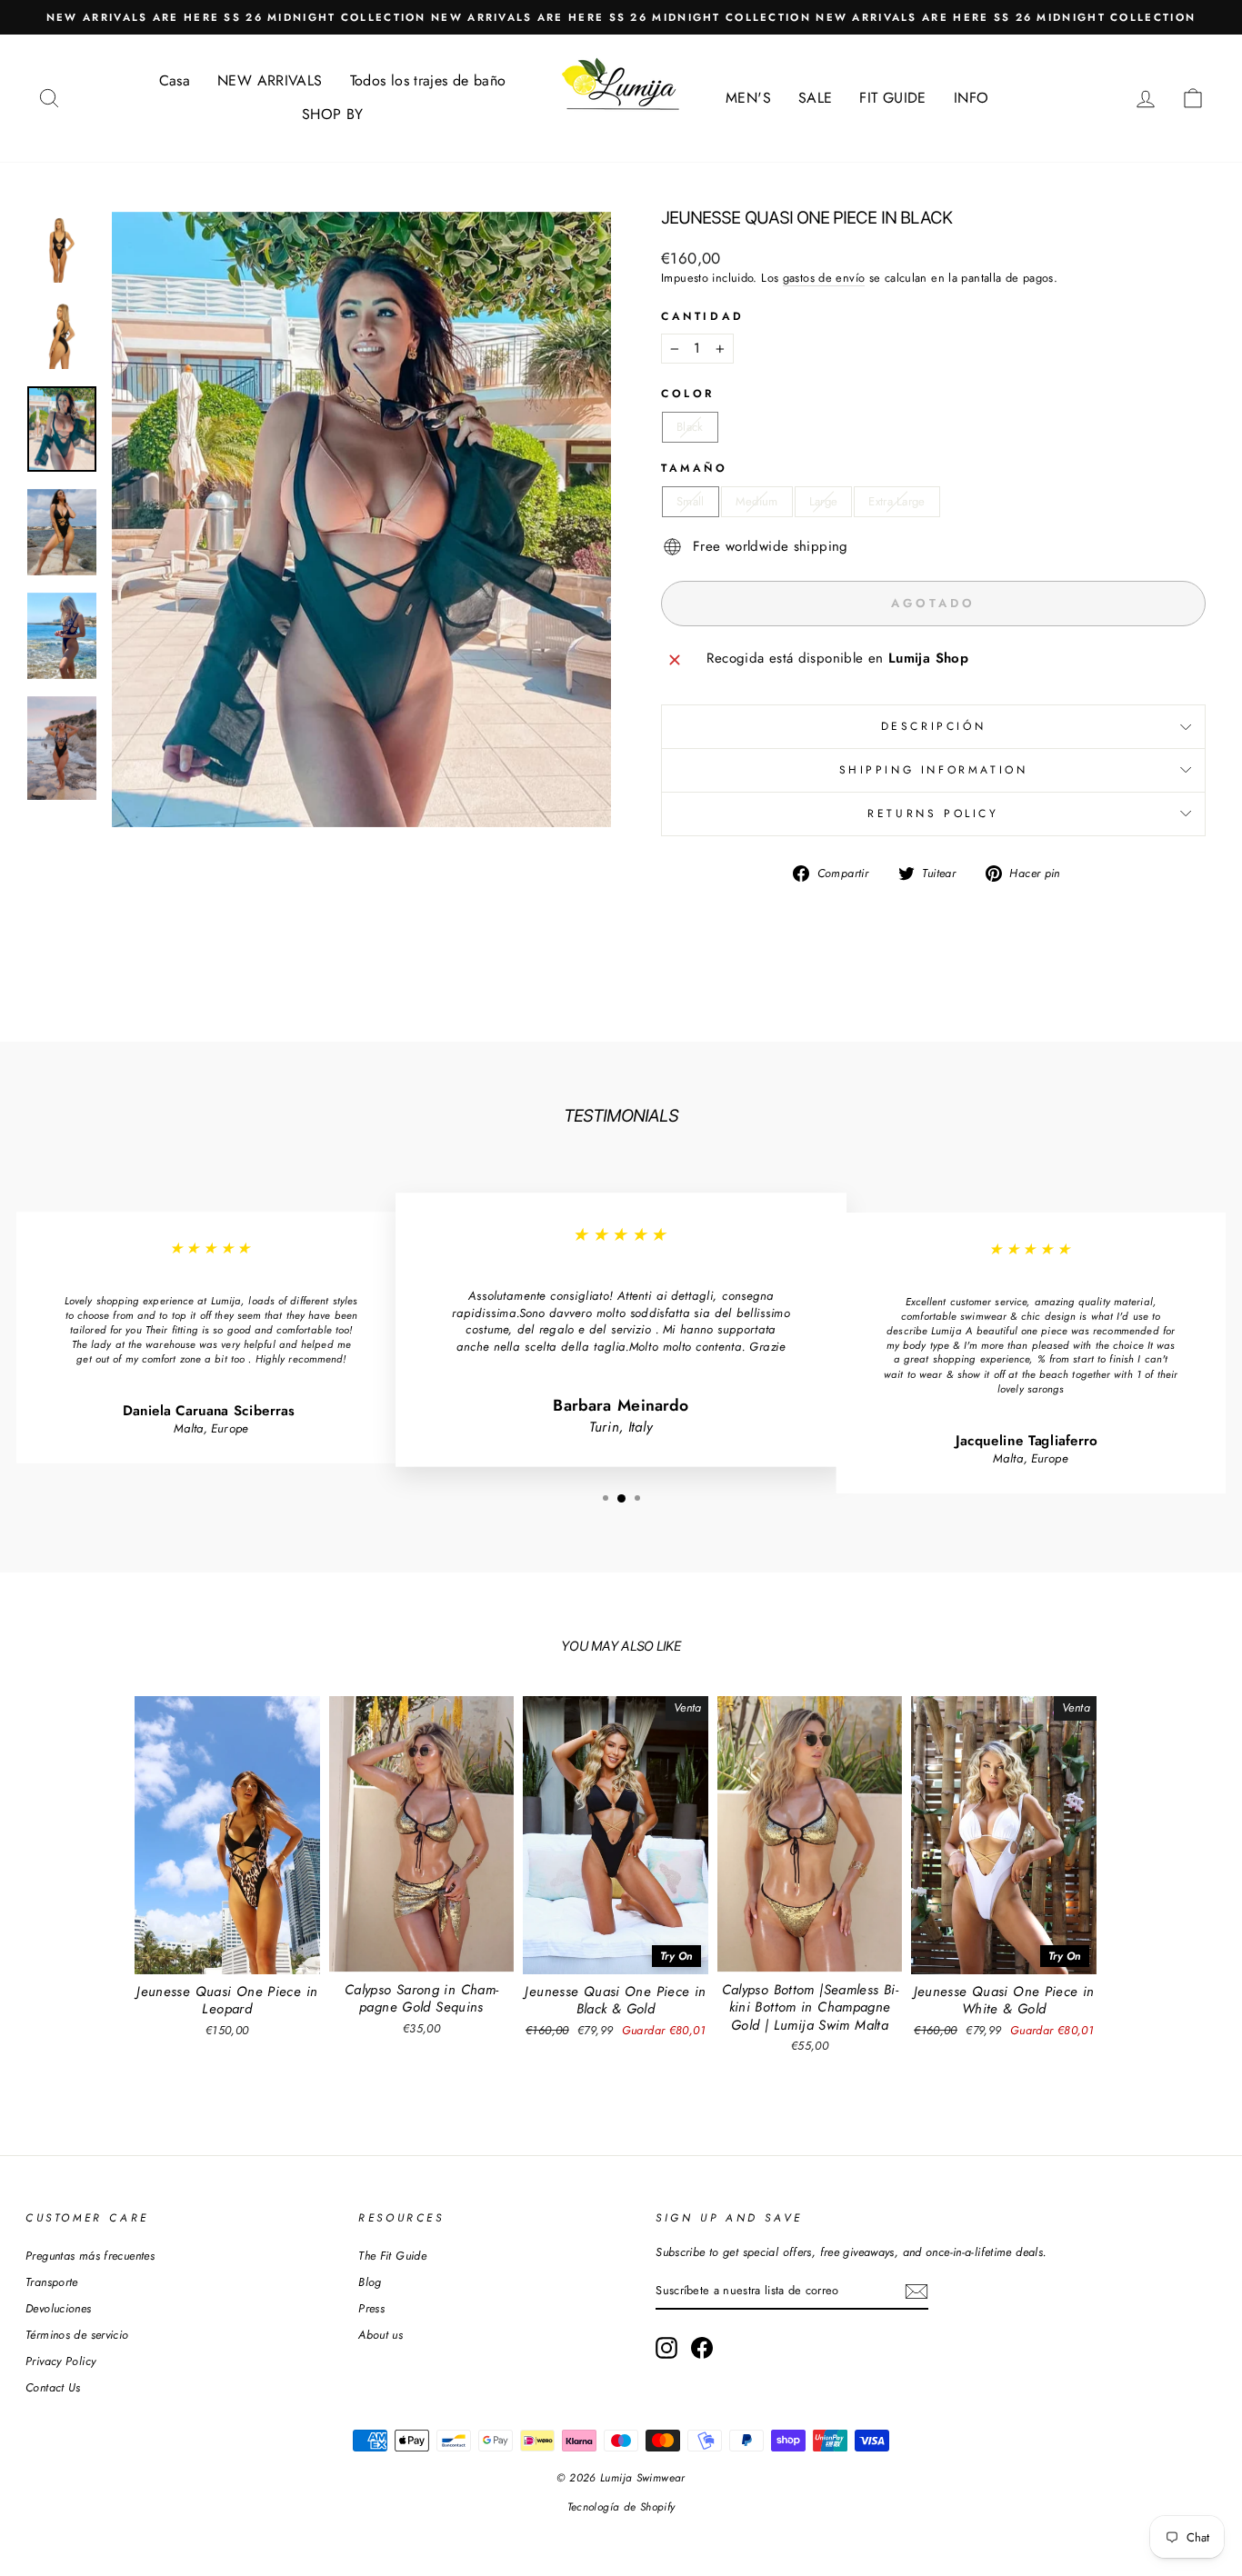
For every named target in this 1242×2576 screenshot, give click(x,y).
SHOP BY (333, 114)
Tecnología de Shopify (621, 2507)
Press (371, 2308)
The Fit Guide (392, 2256)
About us (381, 2335)
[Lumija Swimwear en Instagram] (666, 2348)
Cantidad (703, 317)
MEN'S (748, 98)
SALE (816, 98)
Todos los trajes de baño (428, 80)
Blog (370, 2282)
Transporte (52, 2282)
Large (824, 501)
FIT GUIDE (892, 98)
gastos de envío (824, 278)
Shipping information (934, 770)
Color (688, 394)
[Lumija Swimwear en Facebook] (702, 2348)
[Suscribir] (916, 2291)
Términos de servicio (77, 2335)
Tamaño (695, 469)
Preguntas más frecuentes (90, 2256)
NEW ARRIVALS (270, 80)
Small (691, 501)
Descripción (934, 726)
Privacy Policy (60, 2361)
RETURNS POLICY (933, 814)
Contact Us (53, 2387)
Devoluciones (59, 2308)
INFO (972, 98)
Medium (757, 501)
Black (690, 427)
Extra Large (897, 501)
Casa (175, 80)
